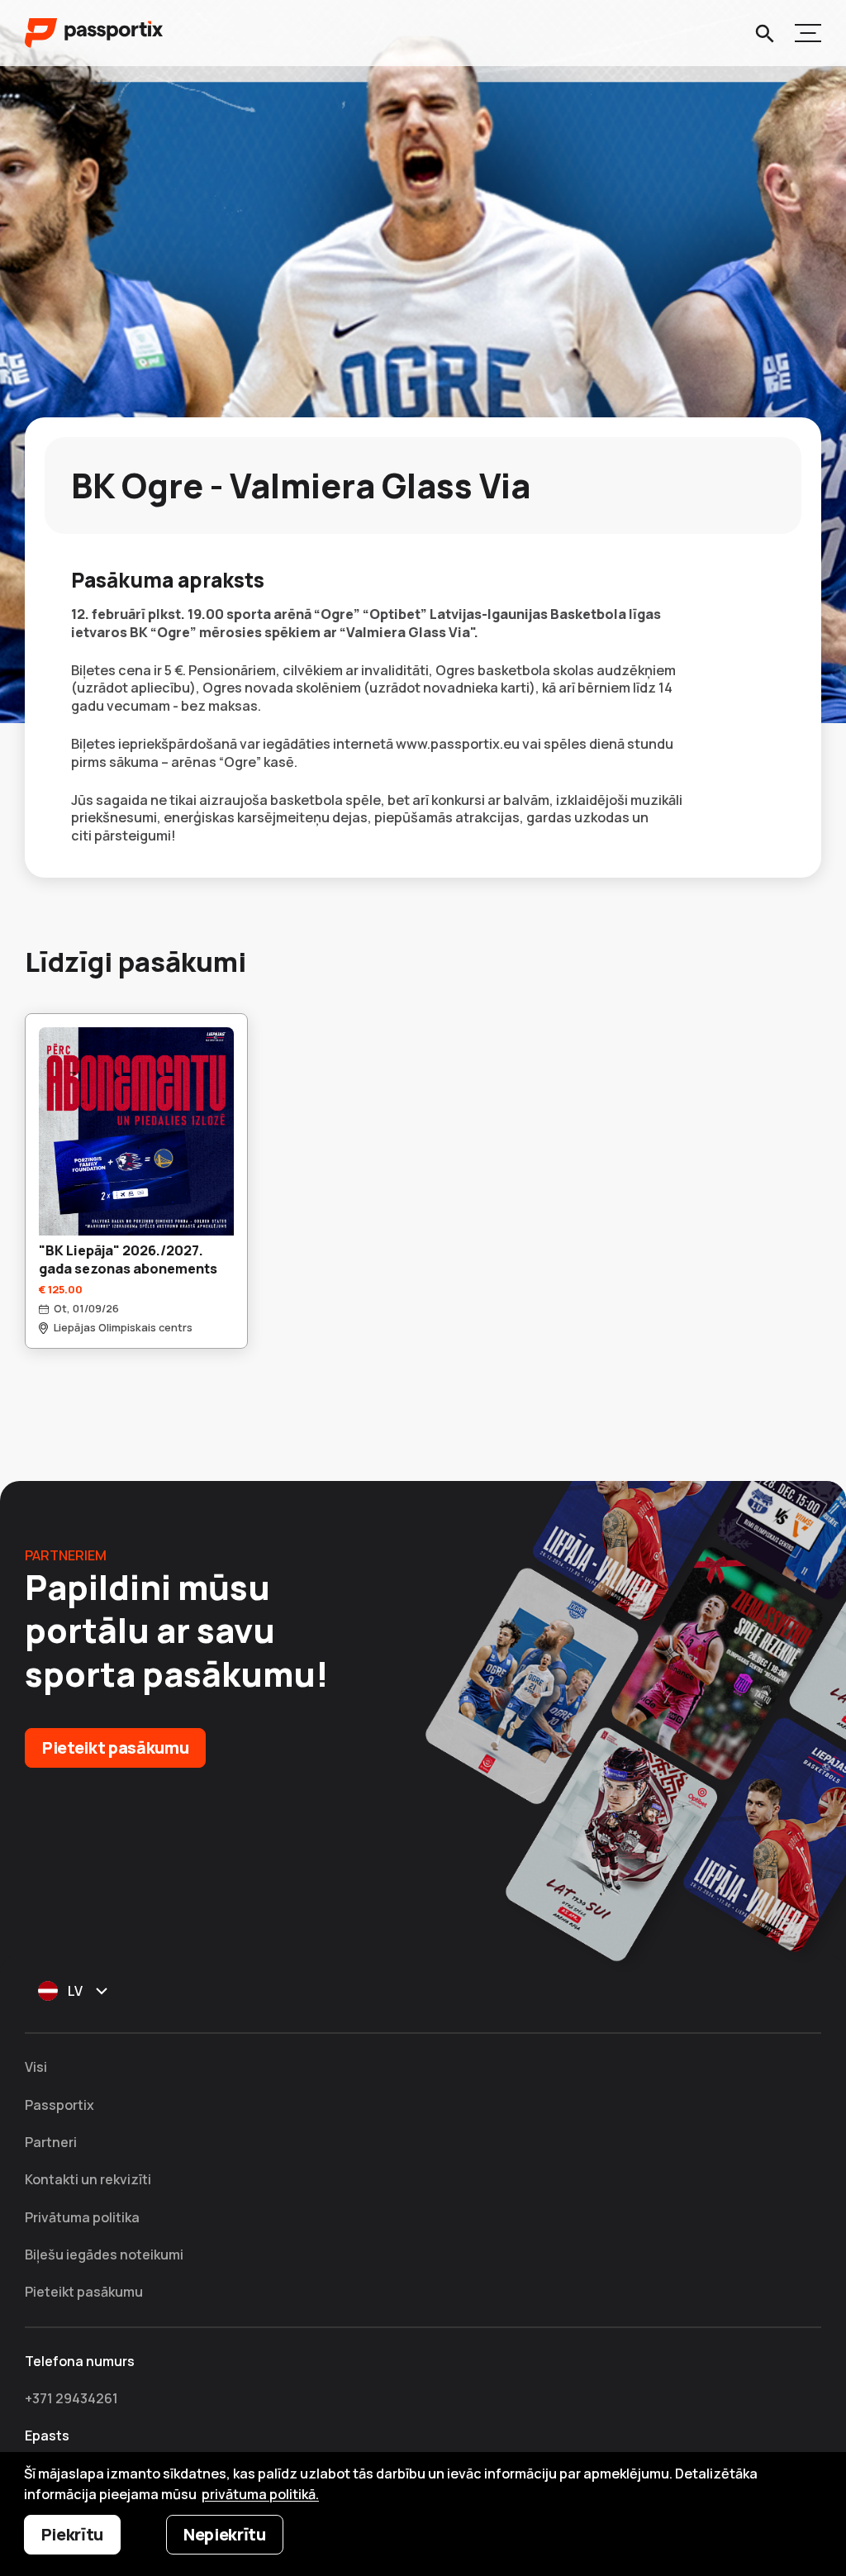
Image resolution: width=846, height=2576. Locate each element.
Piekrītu (72, 2534)
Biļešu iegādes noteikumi (104, 2255)
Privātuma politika (82, 2217)
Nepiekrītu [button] (225, 2534)
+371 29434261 (71, 2398)
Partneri (51, 2142)
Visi (36, 2067)
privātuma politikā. (260, 2494)
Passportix (59, 2105)
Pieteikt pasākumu (115, 1747)
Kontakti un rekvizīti (88, 2179)
